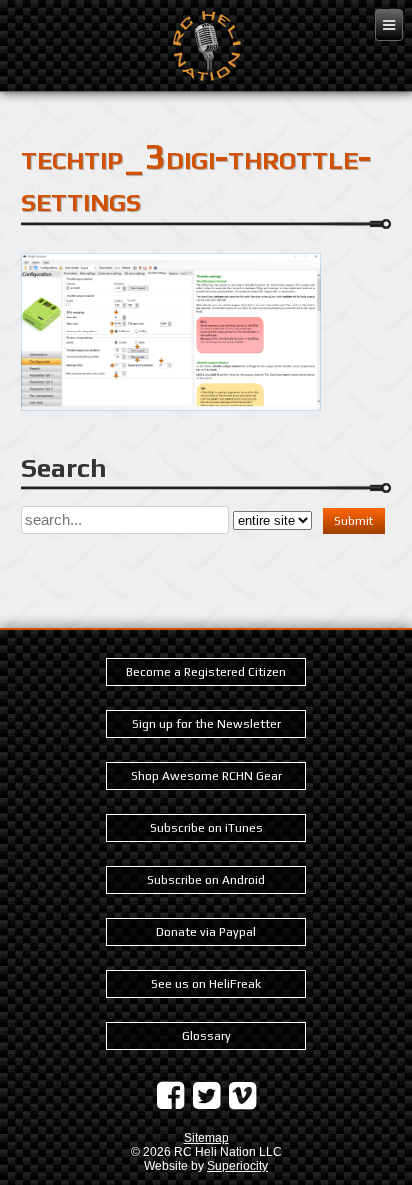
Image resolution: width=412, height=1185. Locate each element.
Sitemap (206, 1138)
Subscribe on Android (206, 880)
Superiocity (237, 1166)
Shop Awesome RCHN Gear (206, 776)
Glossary (206, 1036)
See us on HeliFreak (206, 984)
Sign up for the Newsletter (206, 724)
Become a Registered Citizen (206, 672)
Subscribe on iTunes (206, 828)
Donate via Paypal (206, 932)
